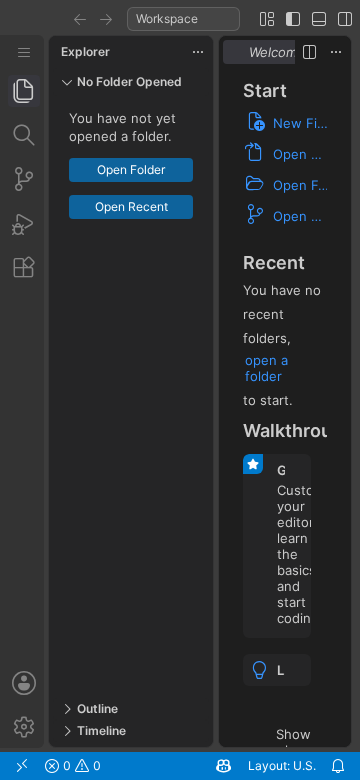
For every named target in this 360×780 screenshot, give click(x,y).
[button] (80, 19)
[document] (285, 407)
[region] (131, 400)
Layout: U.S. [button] (282, 765)
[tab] (24, 91)
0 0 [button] (80, 765)
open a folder (266, 368)
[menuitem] (24, 52)
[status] (180, 766)
